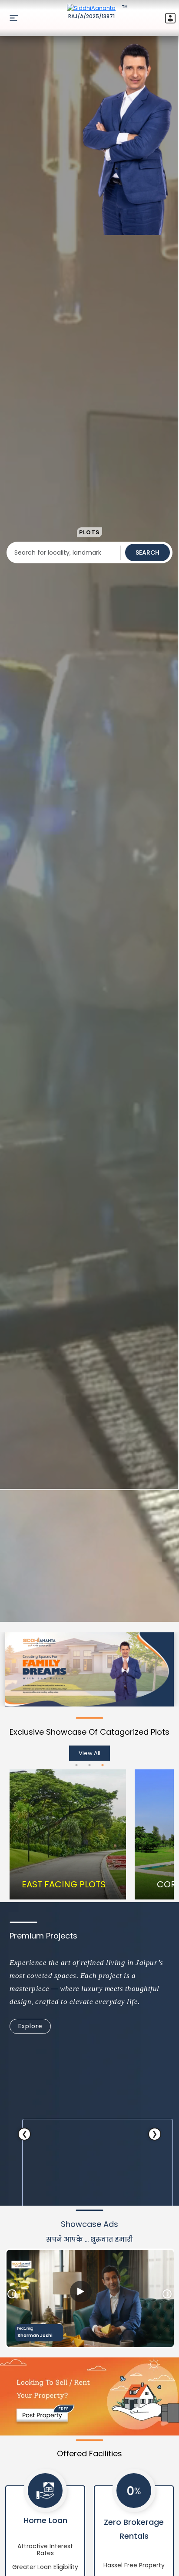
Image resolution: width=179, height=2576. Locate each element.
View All (89, 1753)
